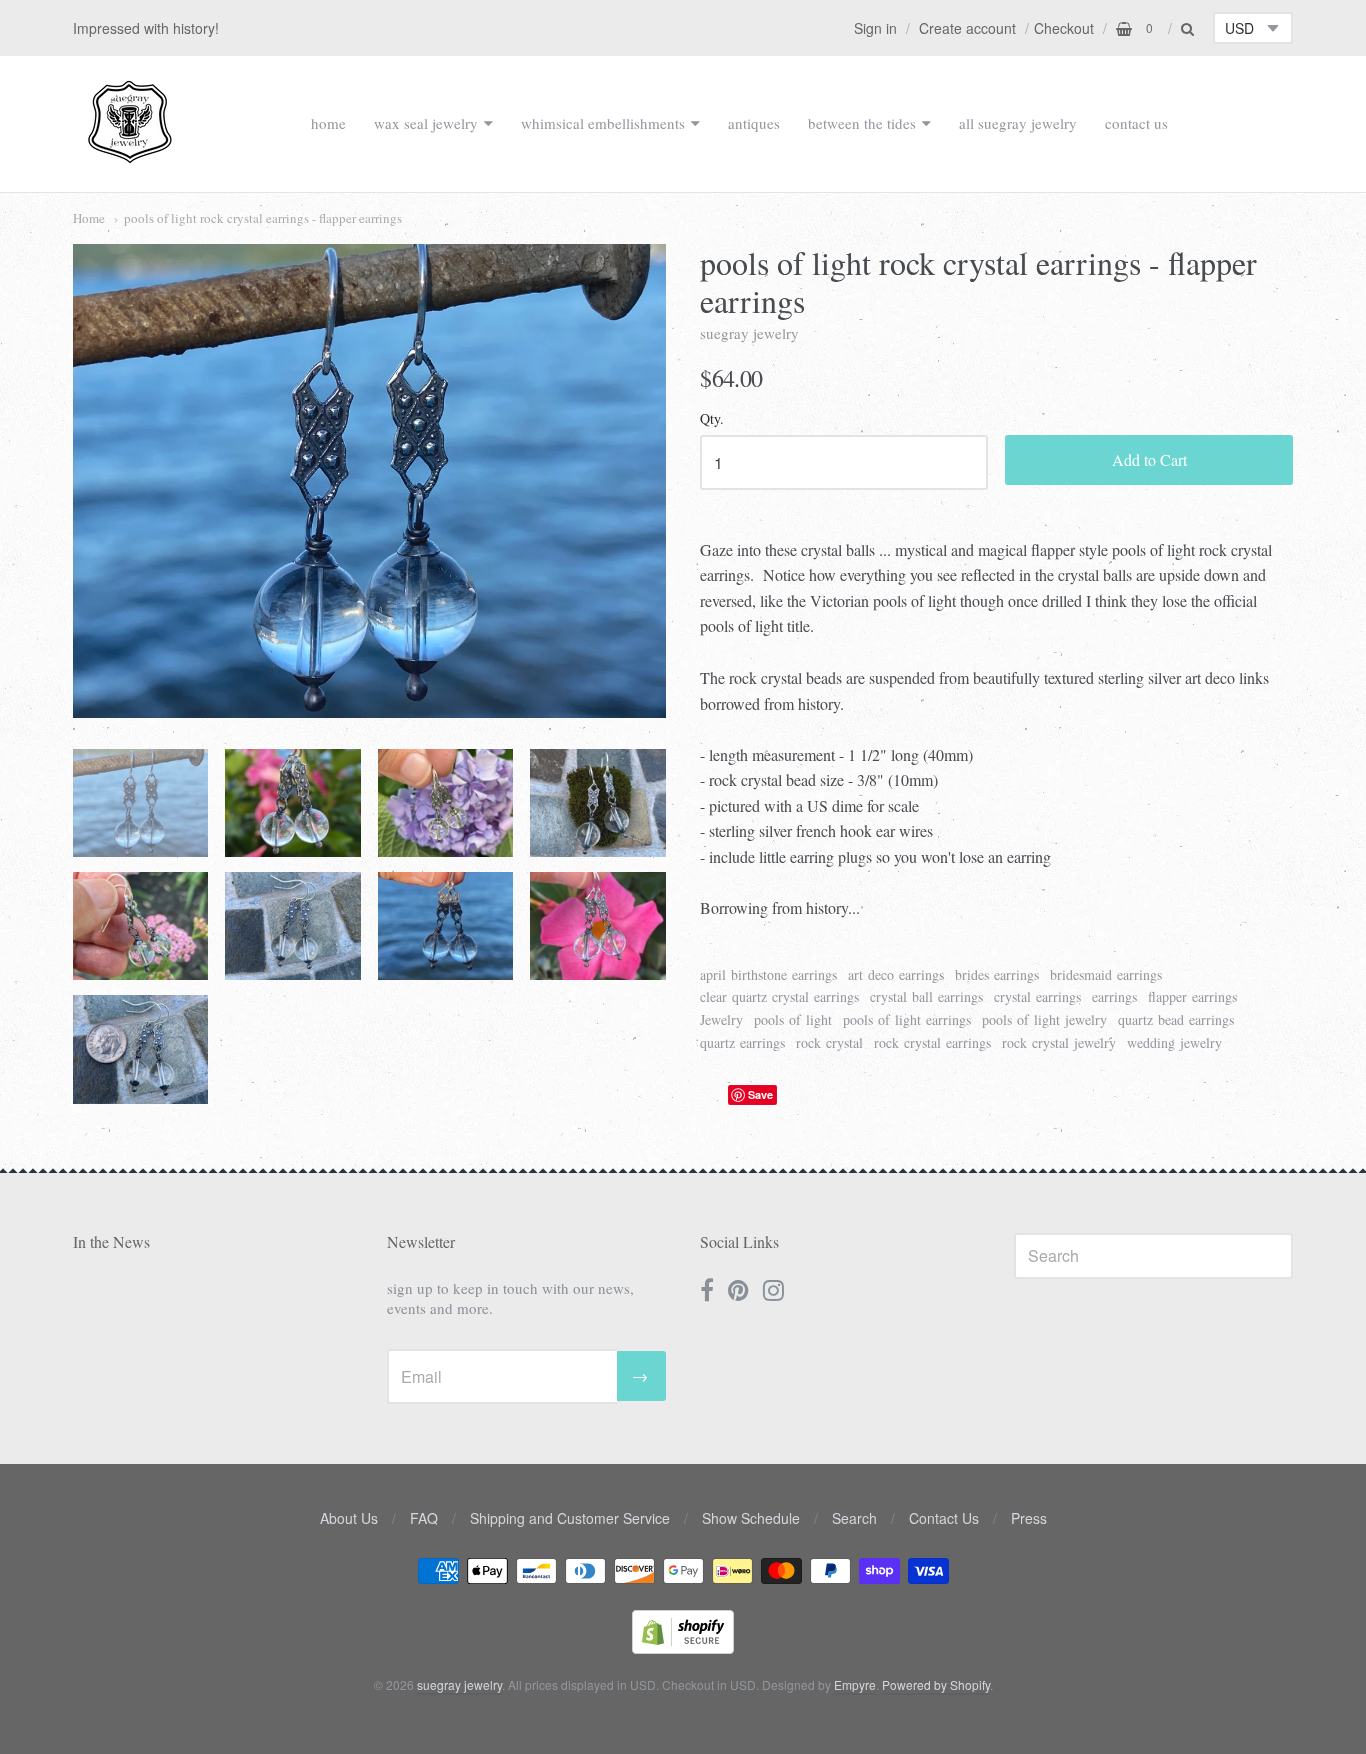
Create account (967, 28)
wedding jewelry (1174, 1042)
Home (89, 218)
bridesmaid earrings (1106, 974)
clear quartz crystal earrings (779, 996)
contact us (1136, 123)
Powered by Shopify (936, 1684)
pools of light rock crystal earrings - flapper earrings (263, 218)
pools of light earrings (907, 1019)
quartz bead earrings (1176, 1019)
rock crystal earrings (932, 1042)
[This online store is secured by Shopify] (683, 1647)
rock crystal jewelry (1059, 1042)
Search (854, 1518)
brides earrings (997, 974)
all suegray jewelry (1018, 123)
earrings (1114, 996)
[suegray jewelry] (130, 154)
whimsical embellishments (603, 123)
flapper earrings (1192, 996)
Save (760, 1094)
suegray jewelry (749, 333)
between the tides (862, 123)
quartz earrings (742, 1042)
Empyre (855, 1684)
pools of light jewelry (1044, 1019)
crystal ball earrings (926, 996)
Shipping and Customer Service (570, 1518)
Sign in (875, 28)
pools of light (793, 1019)
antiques (754, 123)
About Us (349, 1518)
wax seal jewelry (426, 123)
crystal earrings (1037, 996)
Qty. (712, 419)
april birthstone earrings (768, 974)
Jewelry (721, 1019)
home (328, 123)
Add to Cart (1149, 459)
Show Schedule (751, 1518)
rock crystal (829, 1042)
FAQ (424, 1518)
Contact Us (944, 1518)
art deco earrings (896, 974)
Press (1029, 1518)
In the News (111, 1241)
